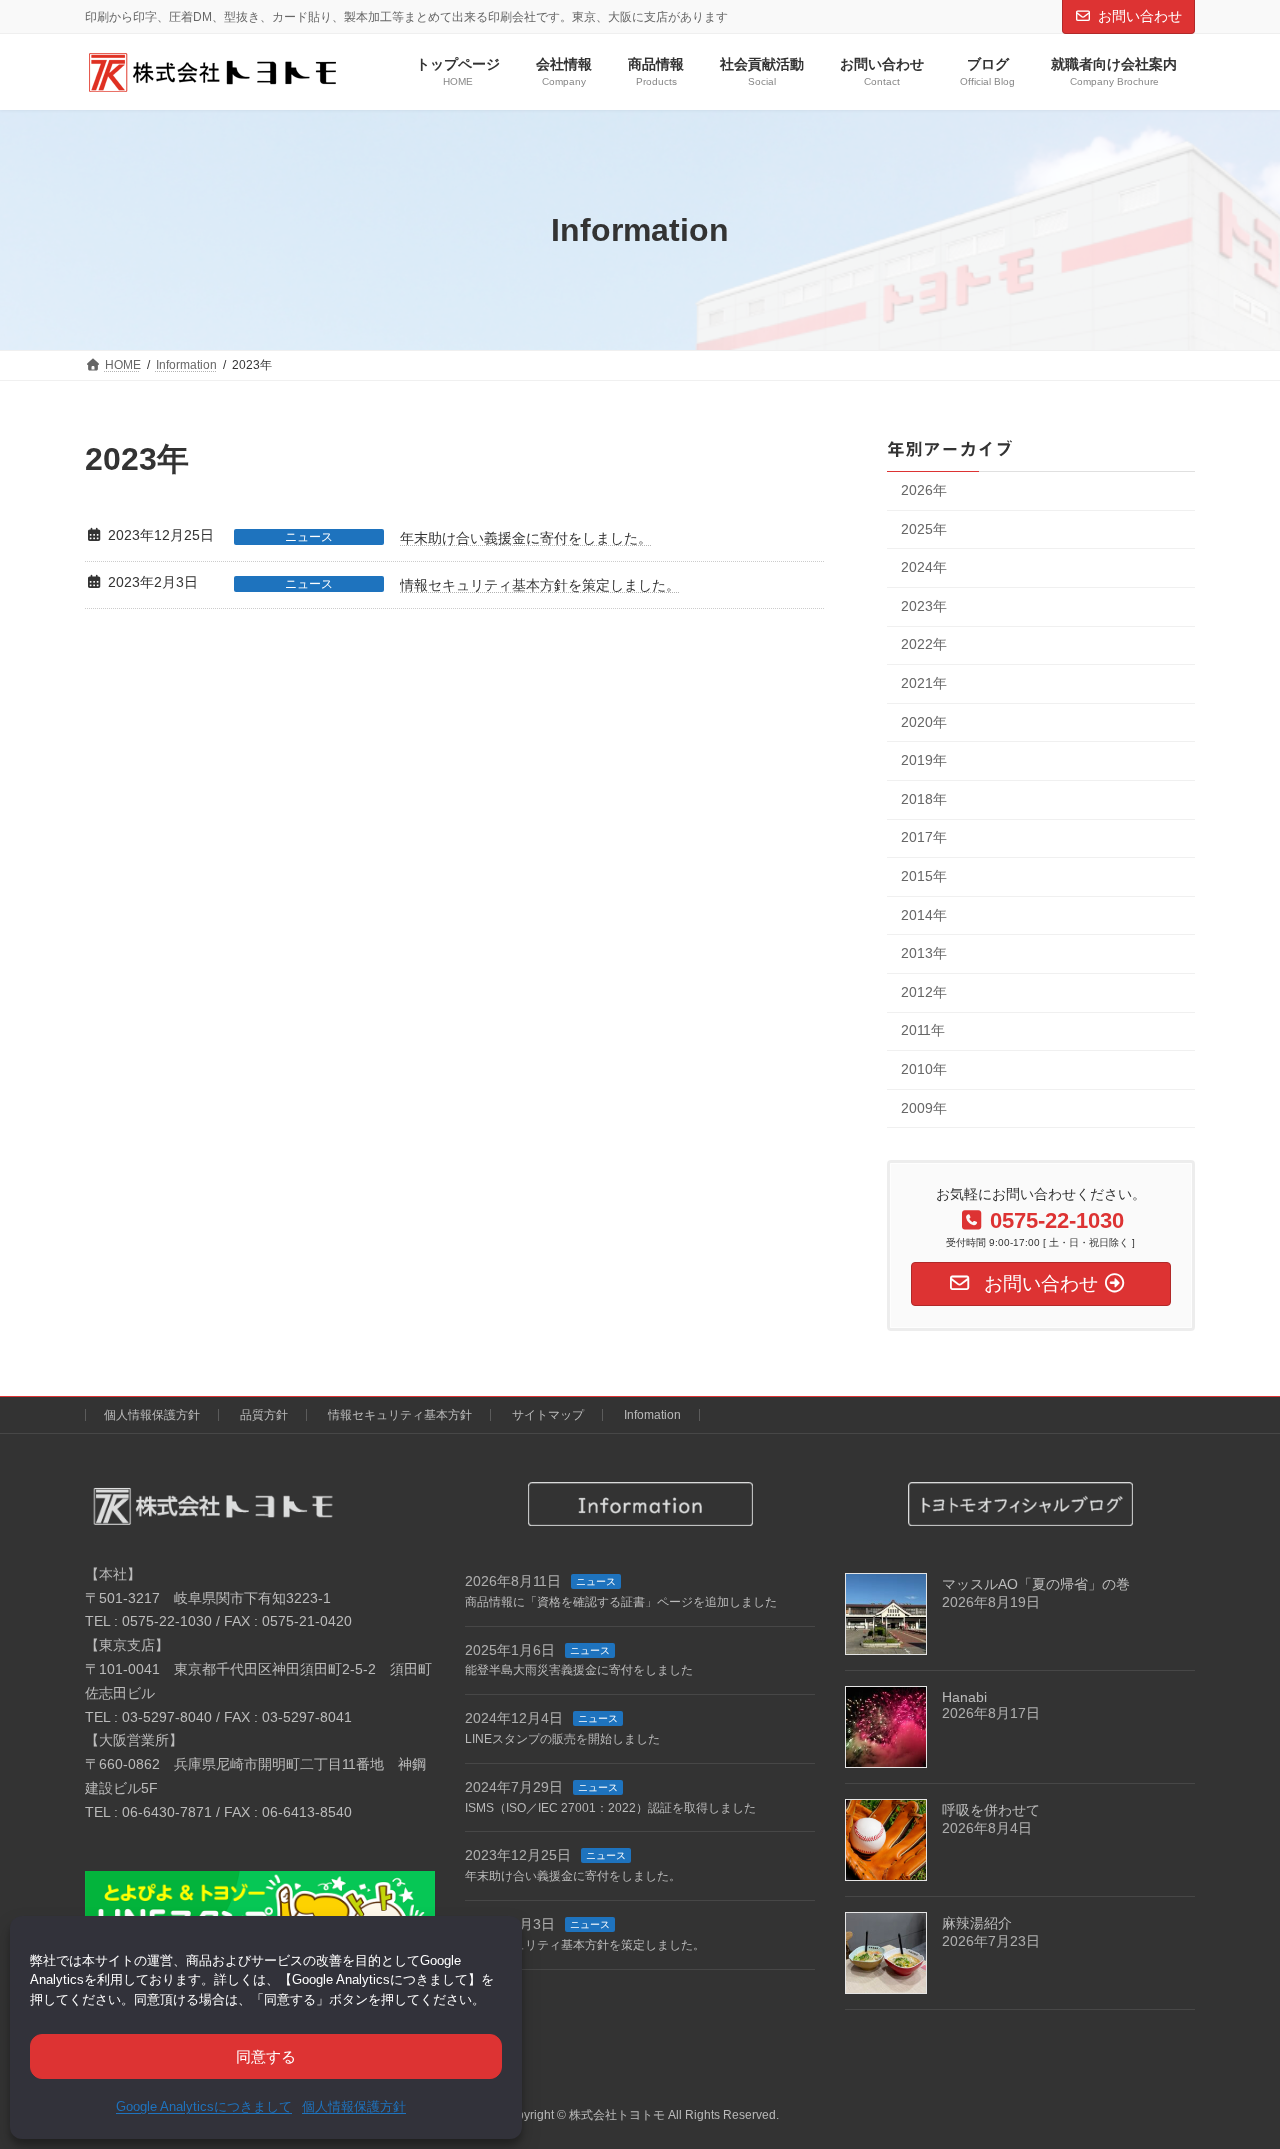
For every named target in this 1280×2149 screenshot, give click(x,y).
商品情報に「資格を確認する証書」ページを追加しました (621, 1602)
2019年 (924, 761)
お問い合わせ (1140, 16)
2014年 (924, 915)
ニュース (309, 537)
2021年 (924, 683)
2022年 (924, 645)
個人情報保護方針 (354, 2106)
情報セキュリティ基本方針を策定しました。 (540, 585)
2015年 (924, 876)
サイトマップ (548, 1415)
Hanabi (964, 1696)
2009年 (924, 1108)
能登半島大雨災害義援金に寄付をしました (579, 1670)
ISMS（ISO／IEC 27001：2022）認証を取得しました (610, 1807)
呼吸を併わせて (991, 1809)
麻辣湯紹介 (977, 1922)
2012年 (924, 992)
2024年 (924, 568)
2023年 (924, 606)
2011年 (923, 1031)
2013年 (924, 954)
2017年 (924, 838)
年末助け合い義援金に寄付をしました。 (526, 538)
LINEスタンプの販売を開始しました (562, 1739)
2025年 (924, 529)
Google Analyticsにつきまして (204, 2106)
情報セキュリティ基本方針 (400, 1415)
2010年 (924, 1069)
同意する (266, 2056)
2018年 (924, 799)
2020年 (924, 722)
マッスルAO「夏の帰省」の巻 (1036, 1583)
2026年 (924, 490)
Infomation (652, 1415)
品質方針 (264, 1415)
